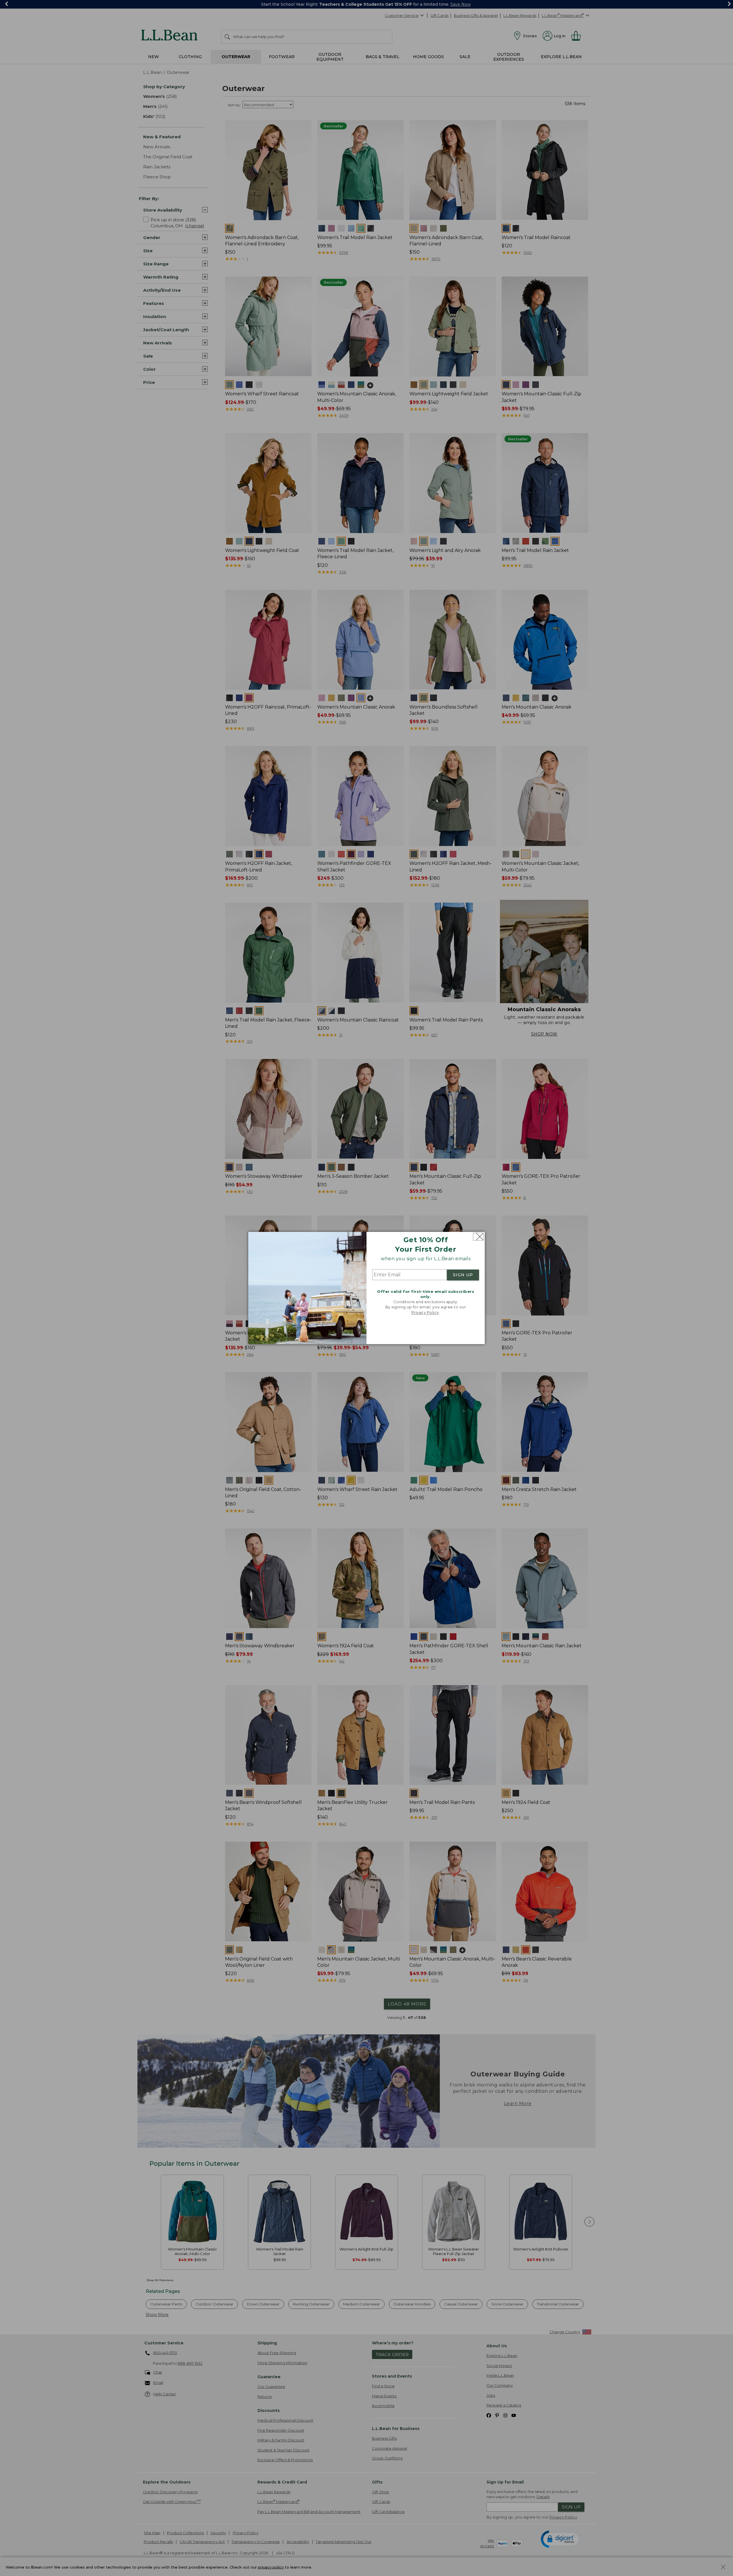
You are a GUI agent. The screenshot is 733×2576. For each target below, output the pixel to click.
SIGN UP (463, 1275)
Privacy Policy (425, 1312)
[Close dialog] (478, 1237)
